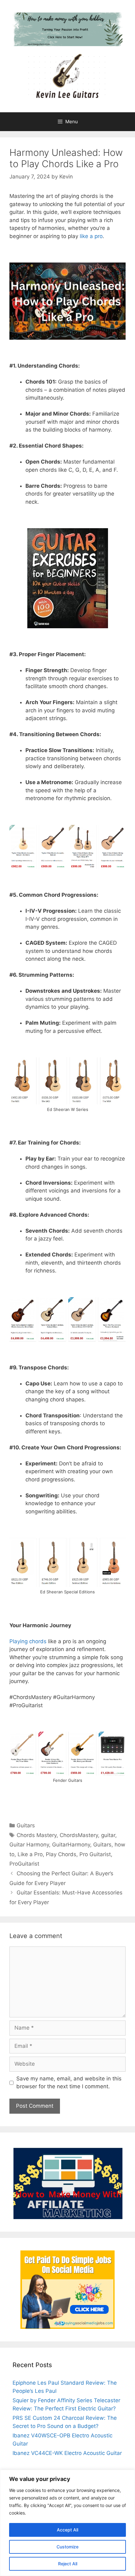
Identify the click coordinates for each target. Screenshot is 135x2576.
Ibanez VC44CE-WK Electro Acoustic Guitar (67, 2453)
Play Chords (61, 1854)
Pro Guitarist (95, 1854)
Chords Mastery (37, 1835)
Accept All (67, 2530)
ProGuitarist (24, 1864)
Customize (67, 2547)
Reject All (68, 2564)
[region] (67, 2523)
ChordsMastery (79, 1835)
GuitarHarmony (71, 1845)
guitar (108, 1835)
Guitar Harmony (29, 1845)
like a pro (90, 236)
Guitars (26, 1825)
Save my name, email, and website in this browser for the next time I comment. (69, 2083)
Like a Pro (30, 1854)
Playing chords (28, 1641)
